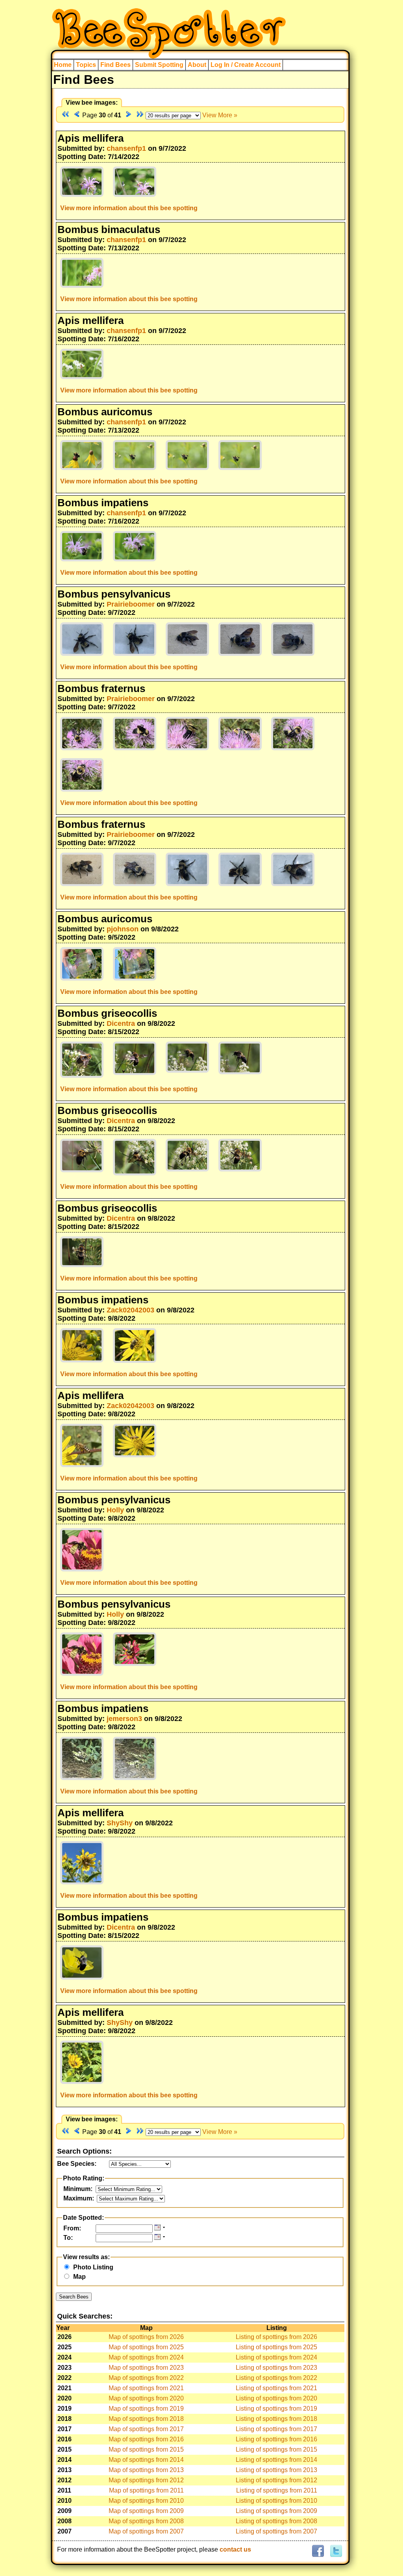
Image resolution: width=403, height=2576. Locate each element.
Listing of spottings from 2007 (276, 2531)
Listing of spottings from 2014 (276, 2460)
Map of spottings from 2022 (146, 2378)
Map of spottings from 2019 (146, 2409)
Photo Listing (93, 2267)
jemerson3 (124, 1719)
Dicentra (121, 1023)
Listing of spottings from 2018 (276, 2419)
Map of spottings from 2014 (146, 2460)
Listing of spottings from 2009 (276, 2511)
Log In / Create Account (246, 65)
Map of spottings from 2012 (146, 2480)
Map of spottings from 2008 (146, 2521)
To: (68, 2238)
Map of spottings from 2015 (146, 2449)
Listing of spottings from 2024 (276, 2357)
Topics (86, 65)
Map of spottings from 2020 (146, 2398)
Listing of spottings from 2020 (276, 2398)
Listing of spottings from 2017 (276, 2429)
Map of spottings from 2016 (146, 2439)
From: (72, 2228)
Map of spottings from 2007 (146, 2531)
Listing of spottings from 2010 (276, 2501)
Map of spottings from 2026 (146, 2337)
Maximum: (79, 2198)
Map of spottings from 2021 (146, 2388)
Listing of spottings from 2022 (276, 2378)
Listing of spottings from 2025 (276, 2347)
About (197, 65)
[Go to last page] (140, 115)
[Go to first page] (65, 115)
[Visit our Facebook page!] (318, 2551)
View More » (220, 115)
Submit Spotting (159, 65)
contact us (235, 2549)
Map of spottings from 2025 (146, 2347)
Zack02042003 (130, 1310)
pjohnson (123, 929)
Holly (115, 1510)
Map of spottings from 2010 (146, 2501)
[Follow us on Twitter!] (335, 2551)
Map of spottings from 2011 (146, 2490)
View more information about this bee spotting (129, 208)
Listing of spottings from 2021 (276, 2388)
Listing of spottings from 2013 (276, 2470)
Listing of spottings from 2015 (276, 2449)
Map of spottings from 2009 (146, 2511)
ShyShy (120, 1823)
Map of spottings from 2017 (146, 2429)
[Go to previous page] (77, 115)
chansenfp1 (126, 148)
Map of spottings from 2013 (146, 2470)
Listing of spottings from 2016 (276, 2439)
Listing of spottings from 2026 (276, 2337)
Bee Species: (77, 2164)
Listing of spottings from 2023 (276, 2368)
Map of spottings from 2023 (146, 2368)
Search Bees (74, 2297)
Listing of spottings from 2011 (277, 2490)
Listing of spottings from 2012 (276, 2480)
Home (63, 65)
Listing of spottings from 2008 (276, 2521)
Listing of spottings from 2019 (276, 2409)
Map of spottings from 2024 (146, 2357)
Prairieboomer (131, 604)
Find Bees (116, 65)
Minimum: (78, 2189)
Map (79, 2277)
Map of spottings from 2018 (146, 2419)
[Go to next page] (129, 115)
